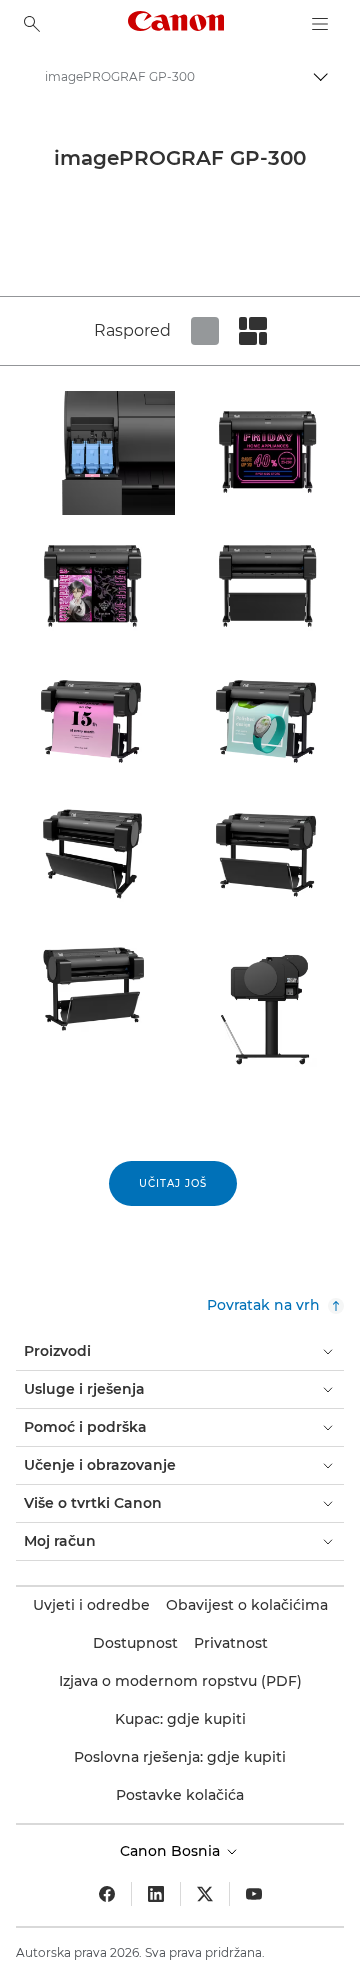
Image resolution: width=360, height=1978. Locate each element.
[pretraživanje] (32, 24)
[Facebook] (107, 1894)
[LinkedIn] (156, 1894)
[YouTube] (254, 1894)
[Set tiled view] (205, 331)
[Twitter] (205, 1894)
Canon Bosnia (172, 1851)
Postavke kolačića (180, 1795)
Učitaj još (173, 1183)
